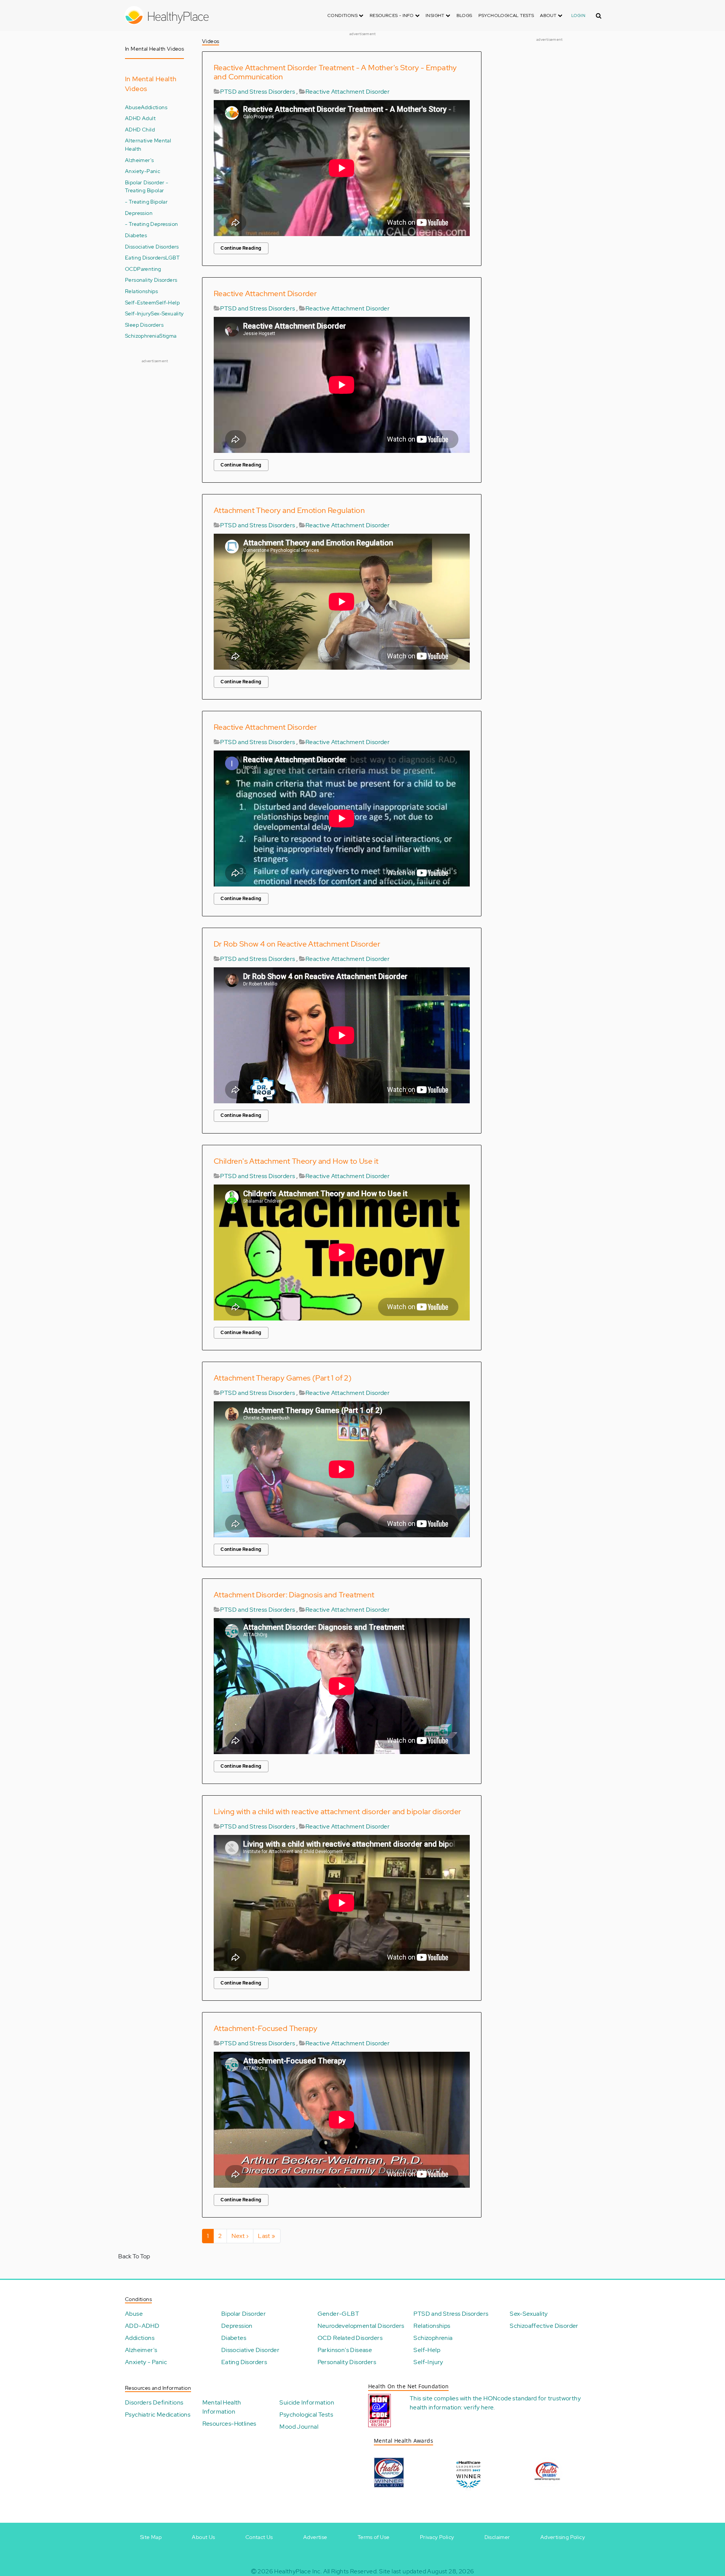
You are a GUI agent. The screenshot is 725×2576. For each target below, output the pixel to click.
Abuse (133, 107)
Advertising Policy (563, 2537)
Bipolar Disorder (244, 2314)
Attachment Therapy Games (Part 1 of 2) (283, 1378)
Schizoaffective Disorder (544, 2326)
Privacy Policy (437, 2537)
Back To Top (134, 2256)
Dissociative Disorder (250, 2350)
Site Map (151, 2537)
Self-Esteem (140, 302)
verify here (479, 2407)
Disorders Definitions (154, 2402)
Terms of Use (374, 2537)
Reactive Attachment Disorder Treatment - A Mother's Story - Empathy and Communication (335, 72)
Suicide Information (307, 2402)
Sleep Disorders (144, 325)
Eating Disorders (145, 257)
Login (578, 15)
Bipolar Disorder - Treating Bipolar (147, 186)
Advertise (315, 2537)
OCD (131, 269)
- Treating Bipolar (146, 202)
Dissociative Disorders (152, 246)
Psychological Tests (506, 15)
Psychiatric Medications (158, 2415)
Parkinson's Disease (345, 2350)
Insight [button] (436, 15)
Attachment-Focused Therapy (265, 2028)
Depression (139, 213)
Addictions (154, 107)
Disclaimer (497, 2537)
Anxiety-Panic (143, 171)
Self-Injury (138, 313)
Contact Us (259, 2537)
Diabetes (136, 235)
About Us (203, 2537)
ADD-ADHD (142, 2326)
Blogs (464, 15)
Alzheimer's (139, 160)
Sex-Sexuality (167, 313)
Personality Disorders (151, 280)
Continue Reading (241, 248)
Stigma (168, 336)
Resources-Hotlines (229, 2424)
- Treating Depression (151, 224)
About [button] (549, 15)
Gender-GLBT (338, 2314)
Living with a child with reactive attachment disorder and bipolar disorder (338, 1812)
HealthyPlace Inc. (298, 2571)
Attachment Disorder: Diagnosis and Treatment (294, 1595)
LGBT (173, 257)
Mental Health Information (222, 2407)
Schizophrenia (142, 336)
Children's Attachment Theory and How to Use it (296, 1161)
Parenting (149, 269)
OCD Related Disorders (350, 2338)
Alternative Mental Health (148, 144)
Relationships (141, 291)
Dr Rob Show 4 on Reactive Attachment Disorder (297, 944)
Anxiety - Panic (146, 2362)
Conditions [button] (343, 15)
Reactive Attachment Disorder (348, 92)
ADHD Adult (140, 118)
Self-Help (168, 302)
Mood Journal (299, 2427)
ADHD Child (140, 129)
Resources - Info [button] (392, 15)
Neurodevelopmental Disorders (361, 2326)
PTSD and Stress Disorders (258, 92)
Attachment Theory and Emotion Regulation (289, 510)
